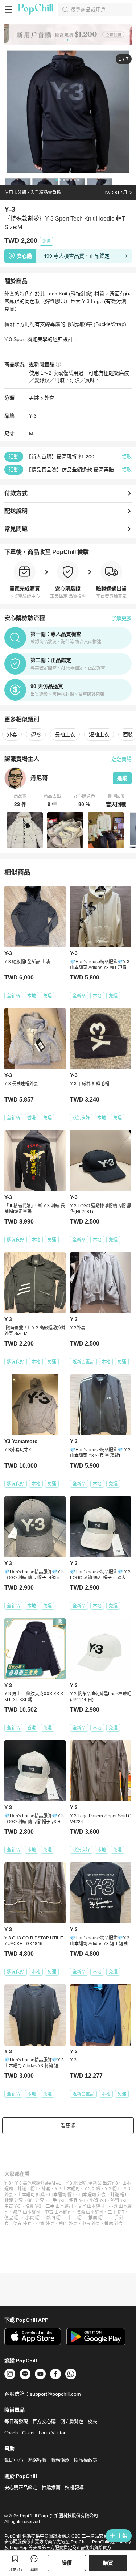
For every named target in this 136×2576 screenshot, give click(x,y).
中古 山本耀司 (58, 2212)
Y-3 (33, 416)
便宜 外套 (22, 2224)
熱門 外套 (68, 2224)
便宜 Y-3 (77, 2200)
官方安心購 (44, 2421)
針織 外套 (14, 2200)
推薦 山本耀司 (90, 2212)
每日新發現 (16, 2421)
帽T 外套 (36, 2200)
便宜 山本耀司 (91, 2206)
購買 (108, 2563)
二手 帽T (116, 2212)
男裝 (34, 398)
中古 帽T (76, 2218)
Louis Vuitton (53, 2433)
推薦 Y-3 (33, 2206)
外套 (49, 398)
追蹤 (122, 778)
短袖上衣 (99, 734)
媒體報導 (74, 2487)
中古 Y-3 (13, 2206)
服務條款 (60, 2460)
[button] (20, 801)
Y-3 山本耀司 (67, 2189)
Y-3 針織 (92, 2189)
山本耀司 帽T (62, 2195)
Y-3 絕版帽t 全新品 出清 (88, 2183)
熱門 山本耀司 (27, 2212)
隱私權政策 (86, 2460)
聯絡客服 (37, 2460)
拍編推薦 (51, 2487)
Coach (11, 2433)
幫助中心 (14, 2460)
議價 (67, 2563)
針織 (22, 2189)
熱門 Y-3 (118, 2200)
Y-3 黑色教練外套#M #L (38, 2183)
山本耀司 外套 (92, 2195)
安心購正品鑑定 (21, 2487)
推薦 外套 (114, 2224)
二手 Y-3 (56, 2200)
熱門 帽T (55, 2218)
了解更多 (121, 618)
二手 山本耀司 (59, 2206)
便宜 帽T (13, 2218)
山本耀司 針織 (31, 2195)
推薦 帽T (97, 2218)
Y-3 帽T (112, 2189)
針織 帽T (119, 2195)
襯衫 (36, 734)
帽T (34, 2189)
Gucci (28, 2433)
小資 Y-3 (98, 2200)
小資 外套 (45, 2224)
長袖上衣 (65, 734)
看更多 (68, 2126)
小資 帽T (34, 2218)
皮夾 (92, 2421)
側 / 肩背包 (72, 2421)
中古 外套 (91, 2224)
